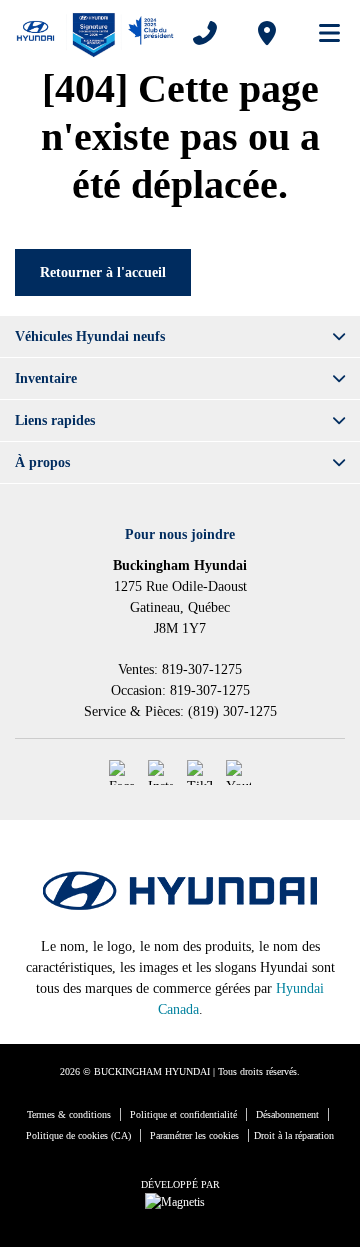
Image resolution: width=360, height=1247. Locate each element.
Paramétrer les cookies (194, 1135)
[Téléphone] (205, 33)
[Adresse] (267, 33)
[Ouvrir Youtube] (238, 772)
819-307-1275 (202, 669)
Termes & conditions (69, 1114)
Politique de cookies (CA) (78, 1135)
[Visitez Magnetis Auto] (180, 1201)
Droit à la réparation (294, 1135)
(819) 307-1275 (232, 711)
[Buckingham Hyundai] (95, 32)
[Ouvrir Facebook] (121, 772)
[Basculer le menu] (321, 33)
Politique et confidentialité (183, 1114)
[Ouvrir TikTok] (199, 772)
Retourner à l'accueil (103, 272)
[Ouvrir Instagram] (160, 772)
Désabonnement (287, 1114)
